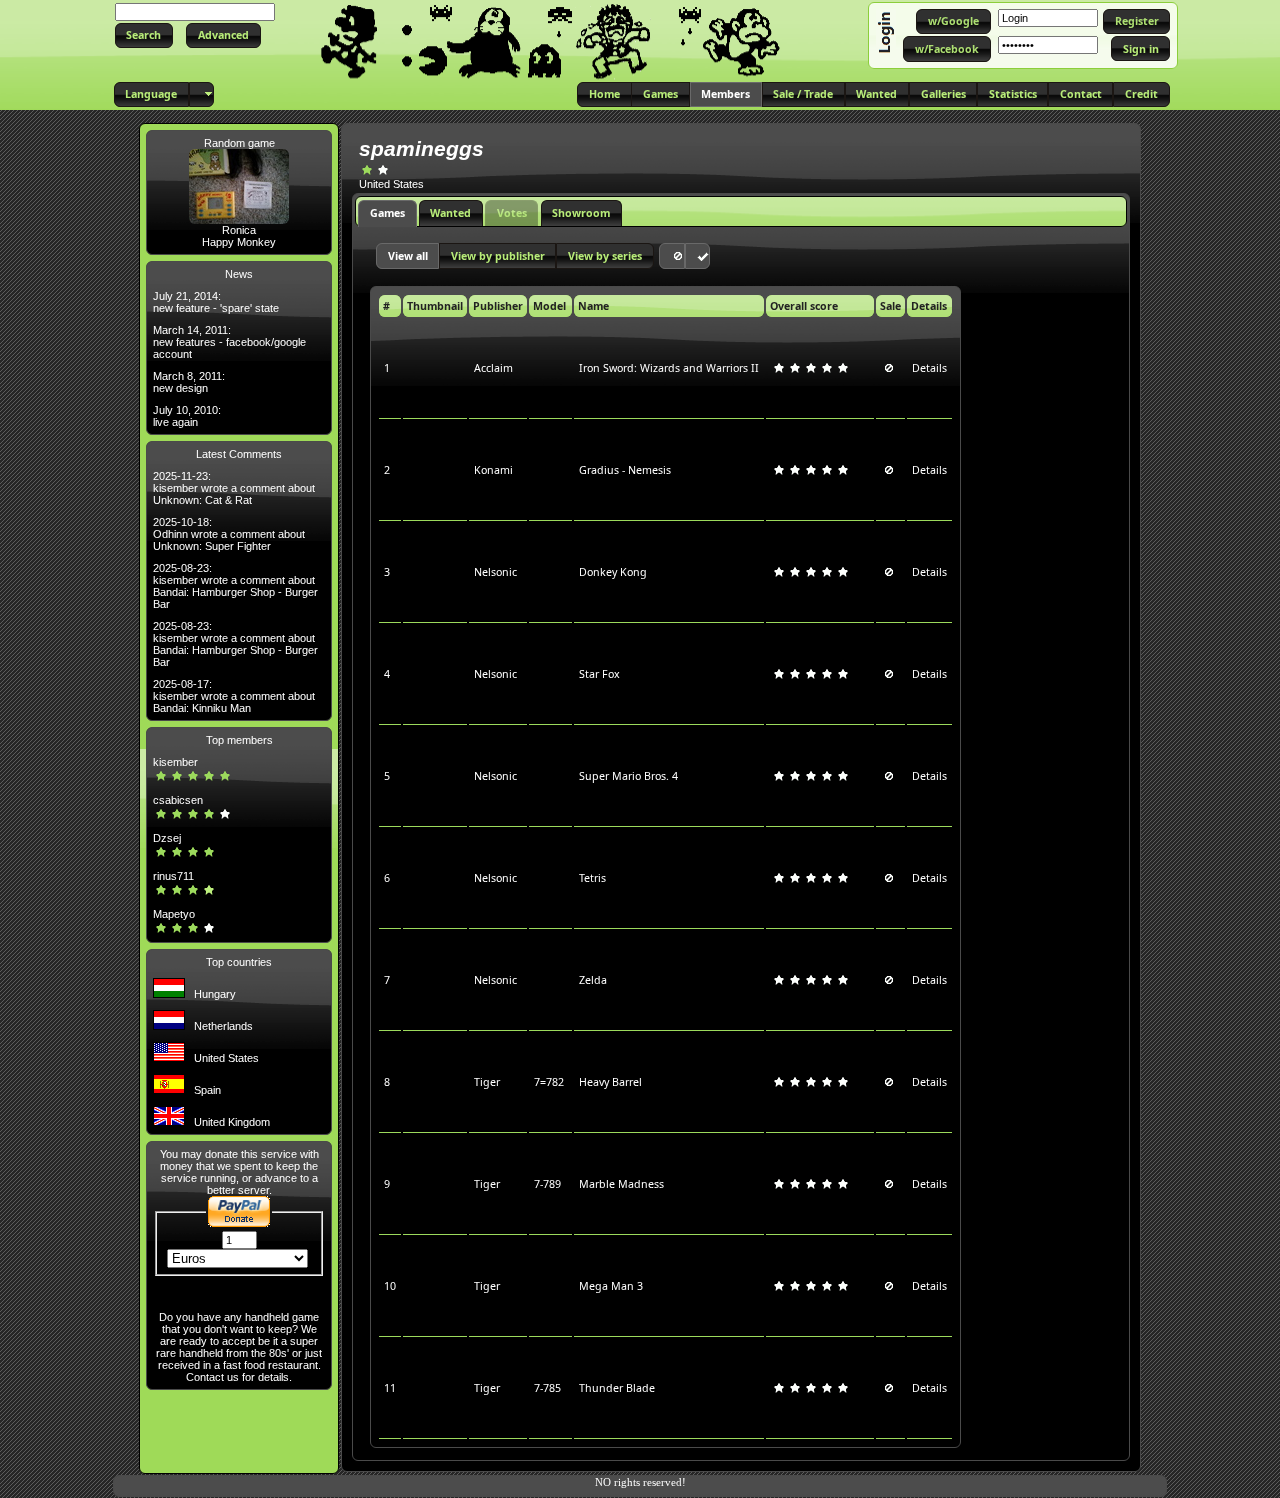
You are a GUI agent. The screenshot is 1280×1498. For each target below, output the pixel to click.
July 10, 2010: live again (187, 416)
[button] (144, 35)
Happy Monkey (239, 242)
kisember (175, 762)
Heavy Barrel (610, 1082)
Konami (493, 470)
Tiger (487, 1082)
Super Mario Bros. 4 (628, 776)
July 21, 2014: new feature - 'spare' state (216, 302)
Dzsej (167, 838)
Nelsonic (495, 572)
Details (929, 368)
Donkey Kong (613, 572)
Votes (512, 213)
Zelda (593, 980)
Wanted (450, 213)
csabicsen (178, 800)
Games (387, 213)
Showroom (581, 213)
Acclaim (493, 368)
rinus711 (173, 876)
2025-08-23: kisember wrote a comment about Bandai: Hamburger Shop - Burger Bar (235, 586)
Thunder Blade (617, 1388)
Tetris (592, 878)
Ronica (239, 230)
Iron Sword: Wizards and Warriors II (669, 368)
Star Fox (599, 674)
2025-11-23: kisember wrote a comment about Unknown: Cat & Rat (234, 488)
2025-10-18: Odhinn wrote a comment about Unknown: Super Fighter (229, 534)
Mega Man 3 (611, 1286)
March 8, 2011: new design (189, 382)
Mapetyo (174, 914)
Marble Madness (621, 1184)
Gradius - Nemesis (625, 470)
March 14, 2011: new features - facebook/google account (229, 342)
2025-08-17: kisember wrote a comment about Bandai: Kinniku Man (234, 696)
